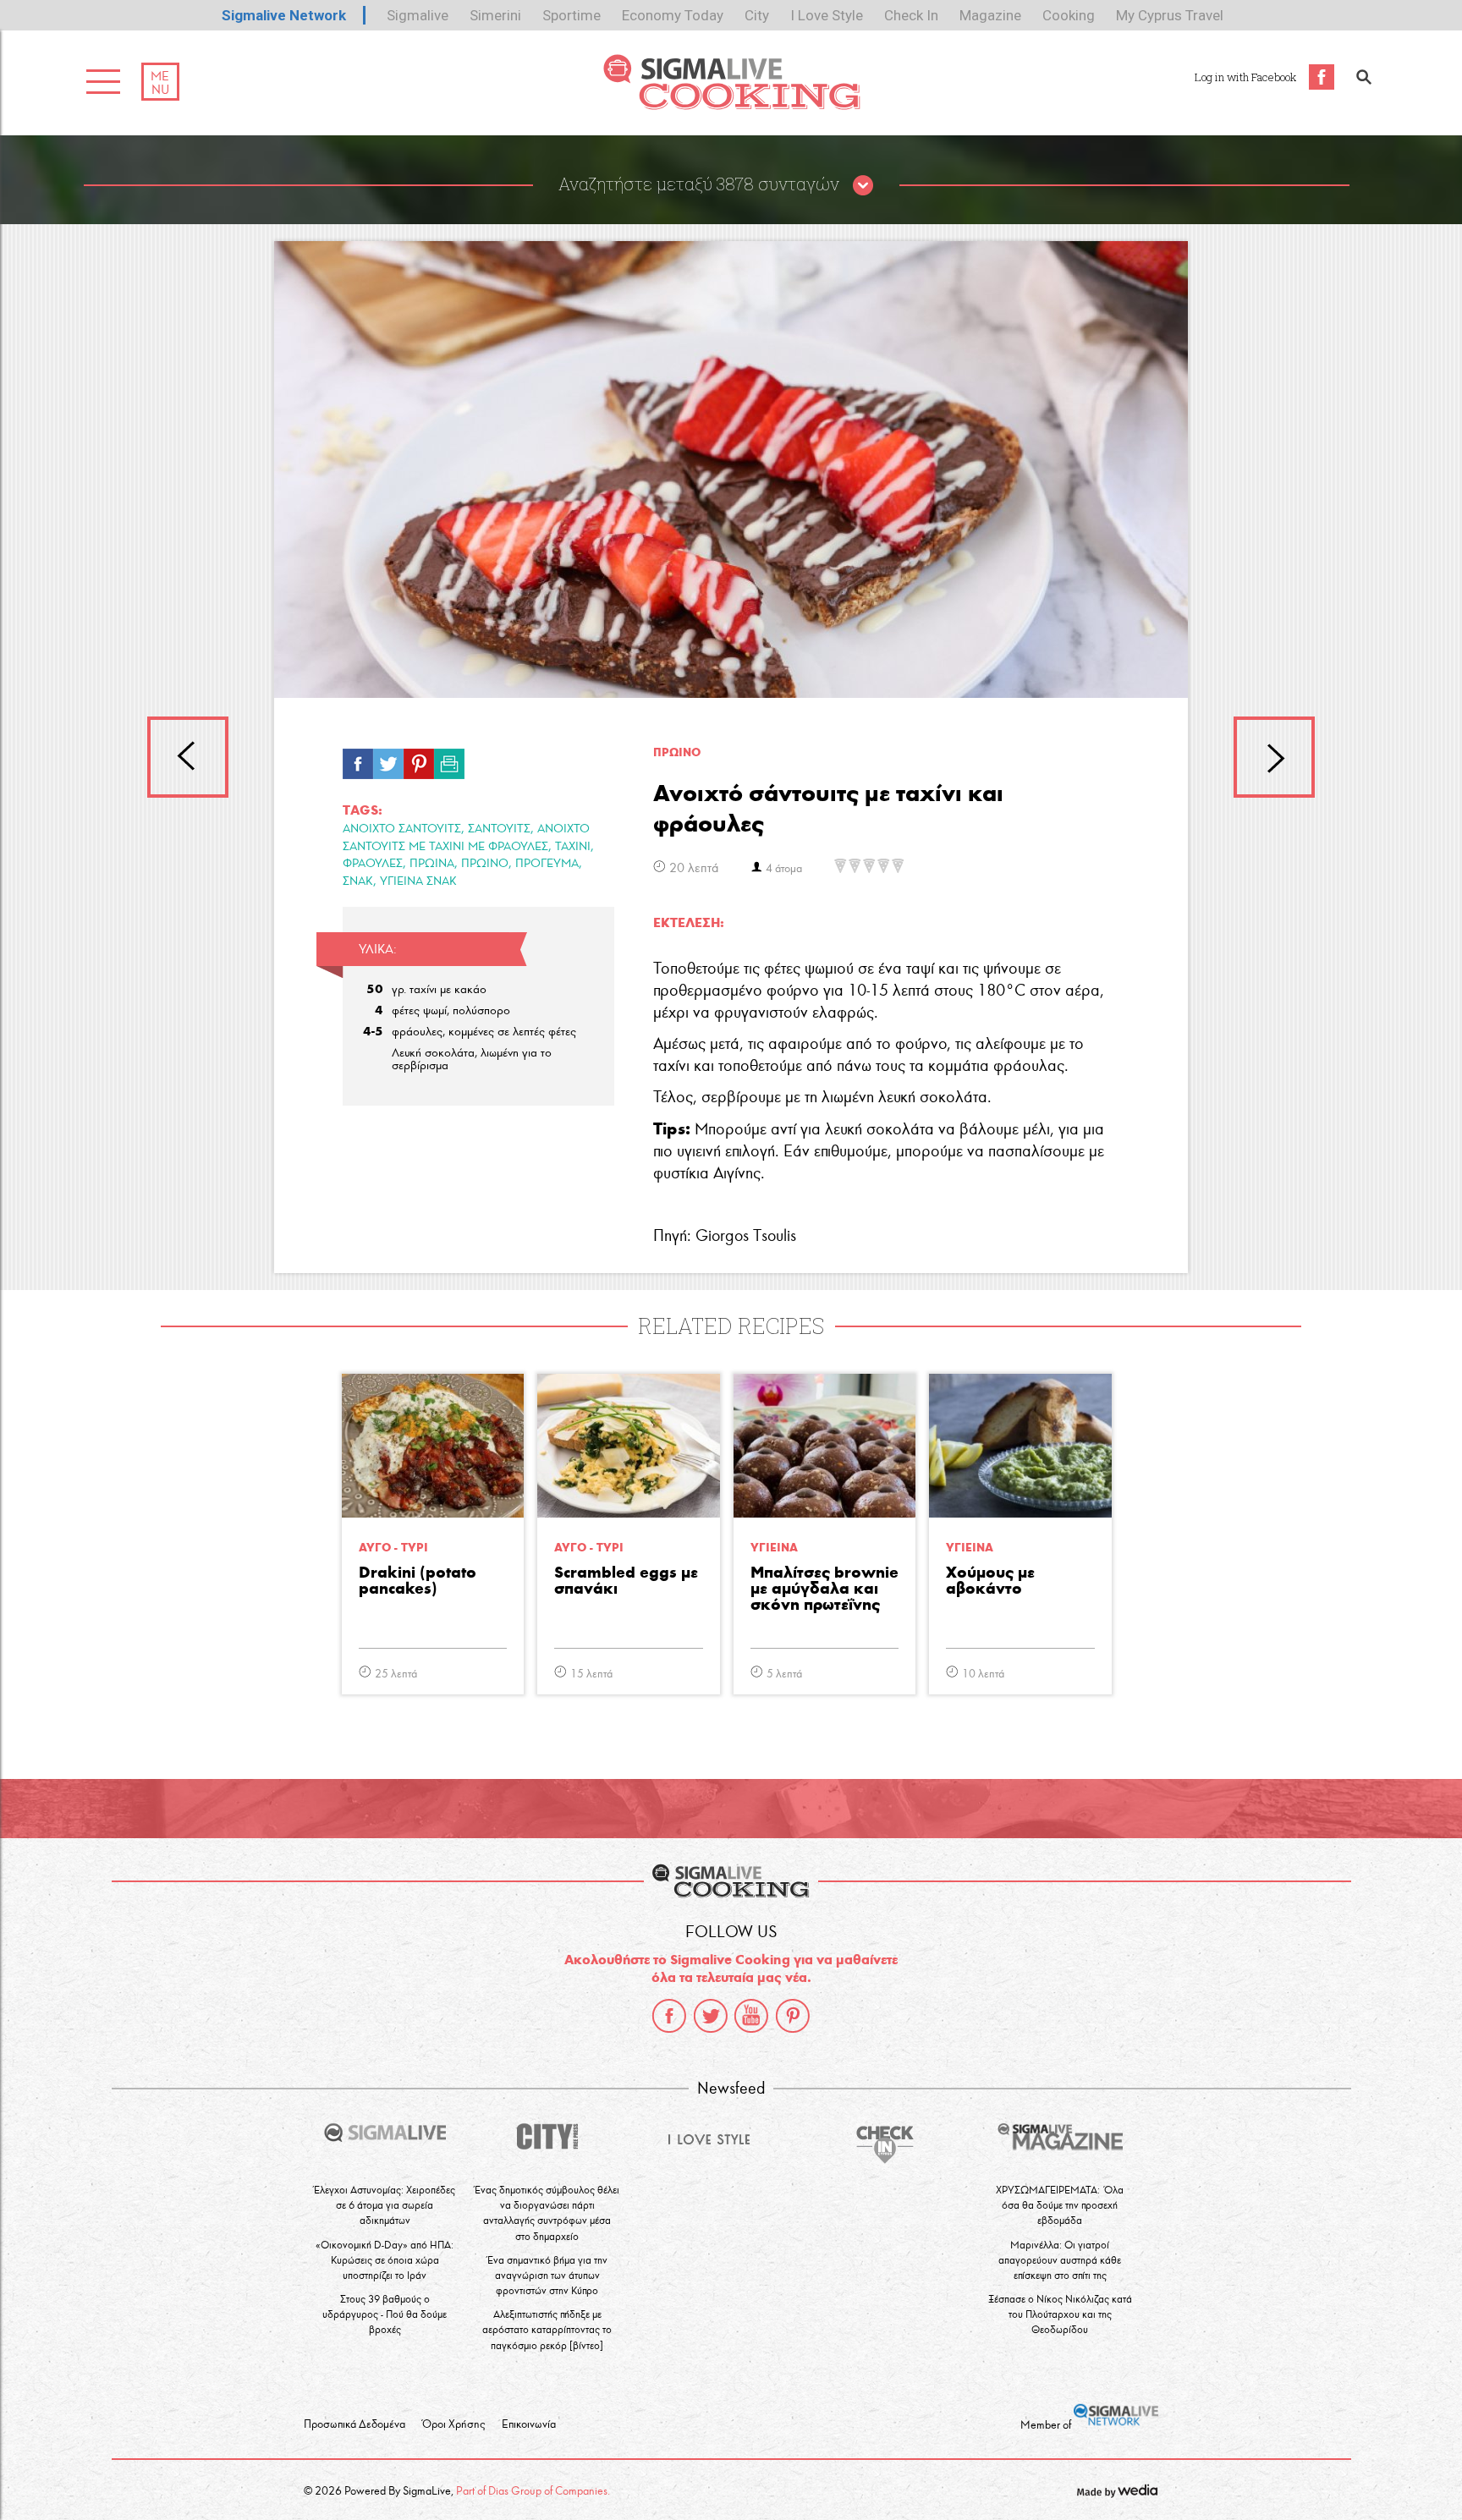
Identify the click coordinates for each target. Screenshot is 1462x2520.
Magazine (990, 15)
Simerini (495, 15)
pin (419, 760)
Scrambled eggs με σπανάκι (626, 1581)
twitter (711, 2016)
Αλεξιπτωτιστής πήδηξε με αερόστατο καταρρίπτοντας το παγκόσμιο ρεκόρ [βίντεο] (547, 2329)
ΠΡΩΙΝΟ (485, 863)
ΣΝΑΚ (358, 881)
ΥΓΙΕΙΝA (774, 1548)
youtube (751, 2016)
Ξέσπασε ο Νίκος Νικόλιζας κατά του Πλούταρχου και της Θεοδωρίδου (1060, 2314)
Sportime (572, 15)
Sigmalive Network (284, 15)
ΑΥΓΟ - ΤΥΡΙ (393, 1548)
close (863, 186)
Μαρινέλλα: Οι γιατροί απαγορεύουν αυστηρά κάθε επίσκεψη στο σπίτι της (1060, 2260)
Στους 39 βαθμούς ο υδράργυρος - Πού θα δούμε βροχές (385, 2314)
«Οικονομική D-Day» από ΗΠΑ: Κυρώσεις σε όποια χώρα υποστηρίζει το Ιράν (385, 2260)
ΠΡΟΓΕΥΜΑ (547, 863)
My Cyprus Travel (1170, 15)
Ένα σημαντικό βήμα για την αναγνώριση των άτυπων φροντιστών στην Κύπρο (547, 2275)
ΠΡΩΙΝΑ (432, 863)
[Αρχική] (731, 105)
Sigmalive (418, 15)
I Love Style (827, 15)
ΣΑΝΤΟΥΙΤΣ (499, 829)
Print (449, 760)
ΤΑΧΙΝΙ (573, 846)
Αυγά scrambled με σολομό (188, 757)
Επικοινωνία (529, 2424)
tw (388, 760)
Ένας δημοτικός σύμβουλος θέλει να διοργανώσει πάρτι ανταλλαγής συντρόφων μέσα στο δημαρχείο (547, 2213)
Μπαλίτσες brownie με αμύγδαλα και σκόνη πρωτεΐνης (824, 1589)
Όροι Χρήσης (453, 2424)
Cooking (1069, 15)
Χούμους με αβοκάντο (990, 1581)
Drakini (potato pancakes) (418, 1581)
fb (358, 760)
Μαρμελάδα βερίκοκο (1274, 757)
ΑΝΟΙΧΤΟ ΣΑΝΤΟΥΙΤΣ (402, 829)
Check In (911, 15)
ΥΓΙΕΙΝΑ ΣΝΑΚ (418, 881)
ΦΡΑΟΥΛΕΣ (373, 863)
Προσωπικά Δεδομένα (355, 2424)
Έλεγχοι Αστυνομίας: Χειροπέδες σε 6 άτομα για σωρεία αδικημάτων (385, 2205)
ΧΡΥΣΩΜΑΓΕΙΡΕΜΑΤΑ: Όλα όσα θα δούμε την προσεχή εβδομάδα (1060, 2205)
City (757, 15)
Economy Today (673, 15)
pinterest (793, 2016)
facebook (669, 2016)
